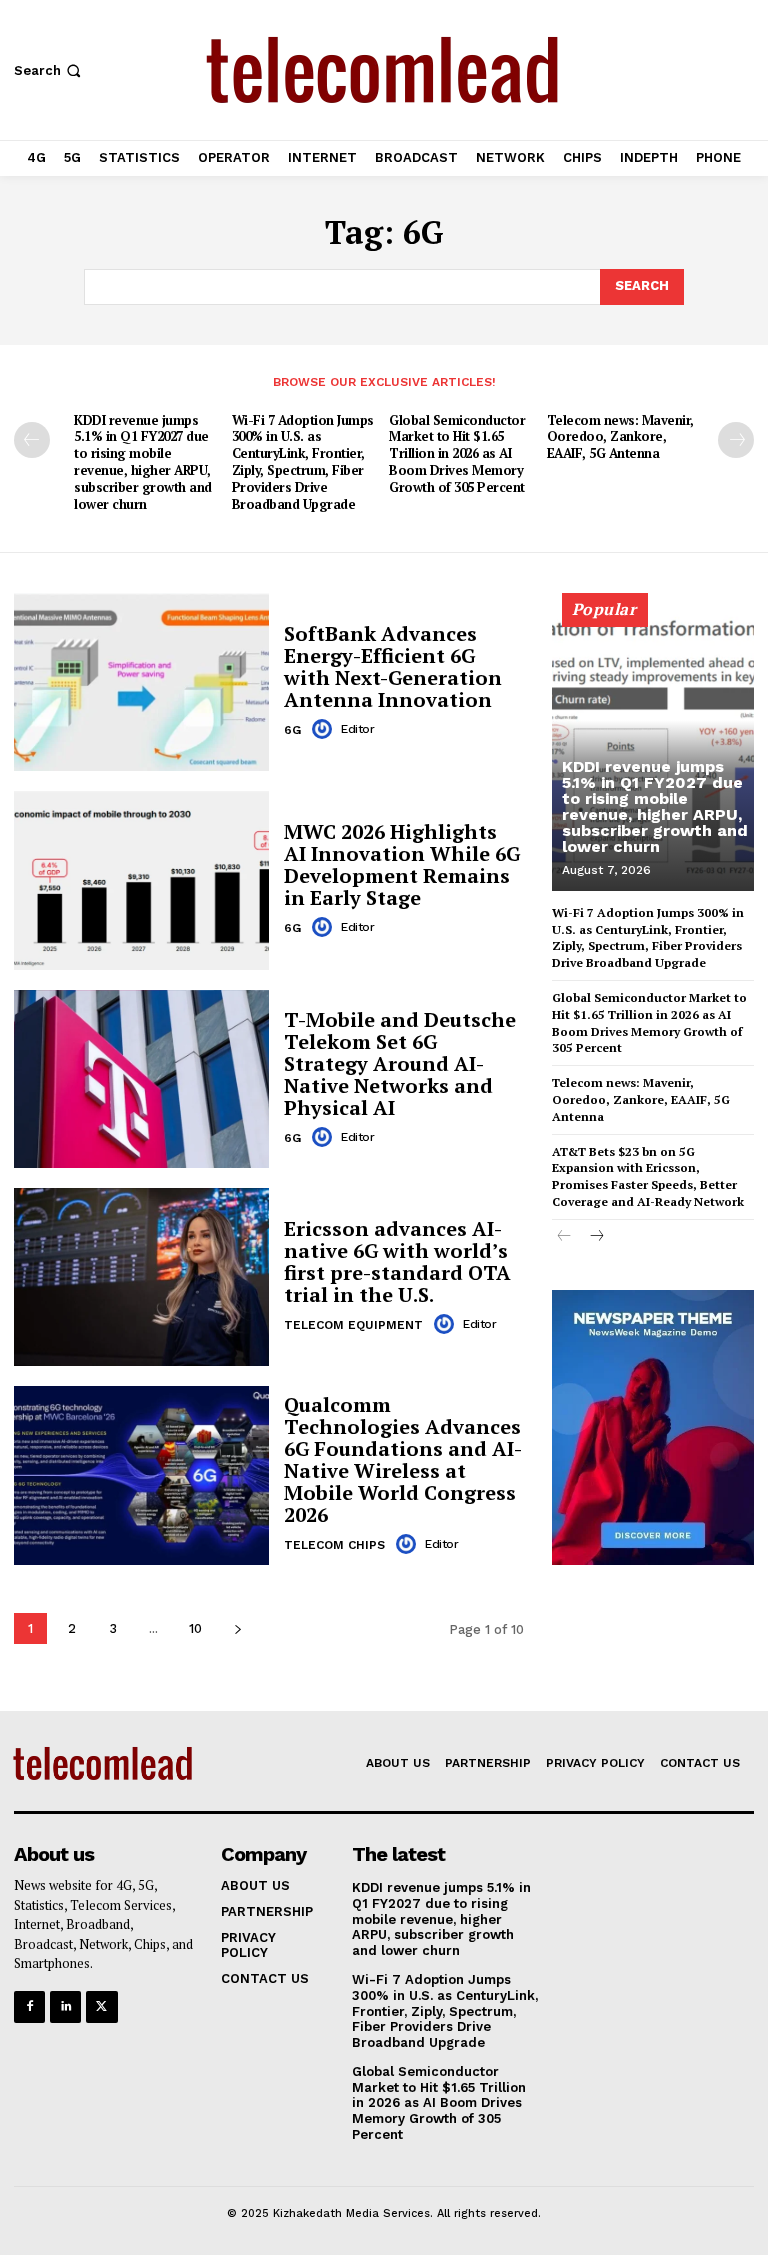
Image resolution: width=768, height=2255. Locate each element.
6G (292, 730)
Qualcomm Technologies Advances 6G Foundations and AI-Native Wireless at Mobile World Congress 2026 (403, 1459)
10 (195, 1628)
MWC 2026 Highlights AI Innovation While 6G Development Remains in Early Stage (402, 864)
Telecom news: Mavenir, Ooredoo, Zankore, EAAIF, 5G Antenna (620, 437)
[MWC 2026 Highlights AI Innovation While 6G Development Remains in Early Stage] (141, 880)
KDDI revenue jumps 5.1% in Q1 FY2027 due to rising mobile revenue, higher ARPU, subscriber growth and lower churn (143, 462)
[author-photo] (325, 729)
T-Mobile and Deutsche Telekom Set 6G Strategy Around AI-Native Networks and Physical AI (400, 1063)
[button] (49, 70)
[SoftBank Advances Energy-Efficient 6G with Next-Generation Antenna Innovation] (141, 682)
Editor (357, 729)
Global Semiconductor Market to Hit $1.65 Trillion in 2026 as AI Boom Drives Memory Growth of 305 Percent (457, 454)
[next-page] (736, 440)
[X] (101, 2006)
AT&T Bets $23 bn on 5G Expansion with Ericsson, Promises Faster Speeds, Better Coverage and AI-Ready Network (648, 1176)
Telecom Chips (334, 1545)
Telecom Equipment (353, 1325)
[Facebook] (29, 2006)
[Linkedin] (65, 2006)
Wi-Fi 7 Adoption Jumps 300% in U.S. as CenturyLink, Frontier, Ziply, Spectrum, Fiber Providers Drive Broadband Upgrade (303, 462)
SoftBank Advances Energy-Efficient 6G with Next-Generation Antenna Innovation (393, 666)
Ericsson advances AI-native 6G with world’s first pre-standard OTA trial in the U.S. (397, 1261)
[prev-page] (32, 440)
